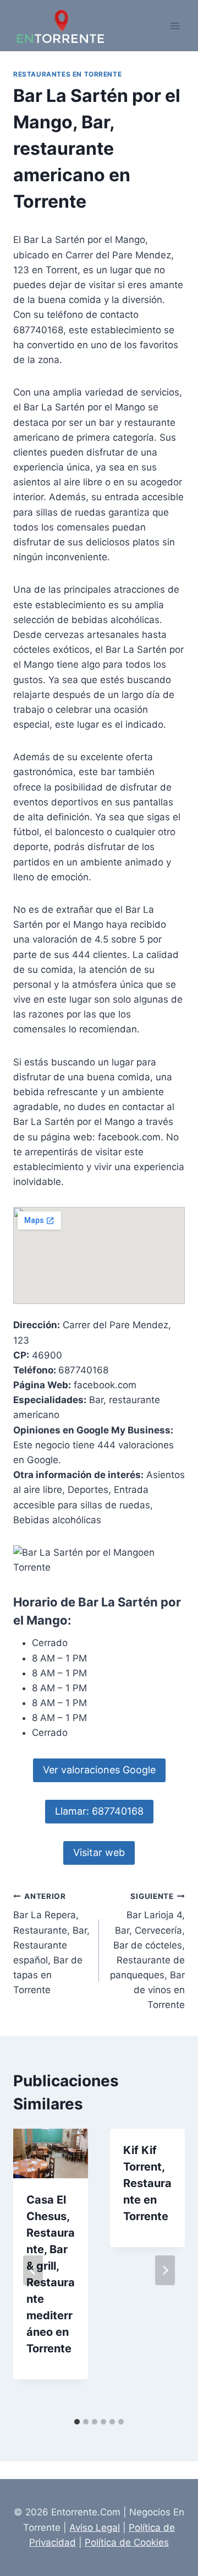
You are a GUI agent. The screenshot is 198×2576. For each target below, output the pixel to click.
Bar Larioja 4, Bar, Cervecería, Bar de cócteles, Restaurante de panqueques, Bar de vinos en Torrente (147, 1951)
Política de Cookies (127, 2542)
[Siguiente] (165, 2270)
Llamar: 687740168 (99, 1811)
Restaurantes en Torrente (67, 74)
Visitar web (99, 1852)
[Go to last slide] (33, 2270)
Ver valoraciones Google (99, 1770)
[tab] (77, 2422)
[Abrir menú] (175, 26)
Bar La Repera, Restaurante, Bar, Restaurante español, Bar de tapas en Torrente (51, 1944)
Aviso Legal (95, 2528)
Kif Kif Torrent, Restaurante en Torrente (147, 2183)
